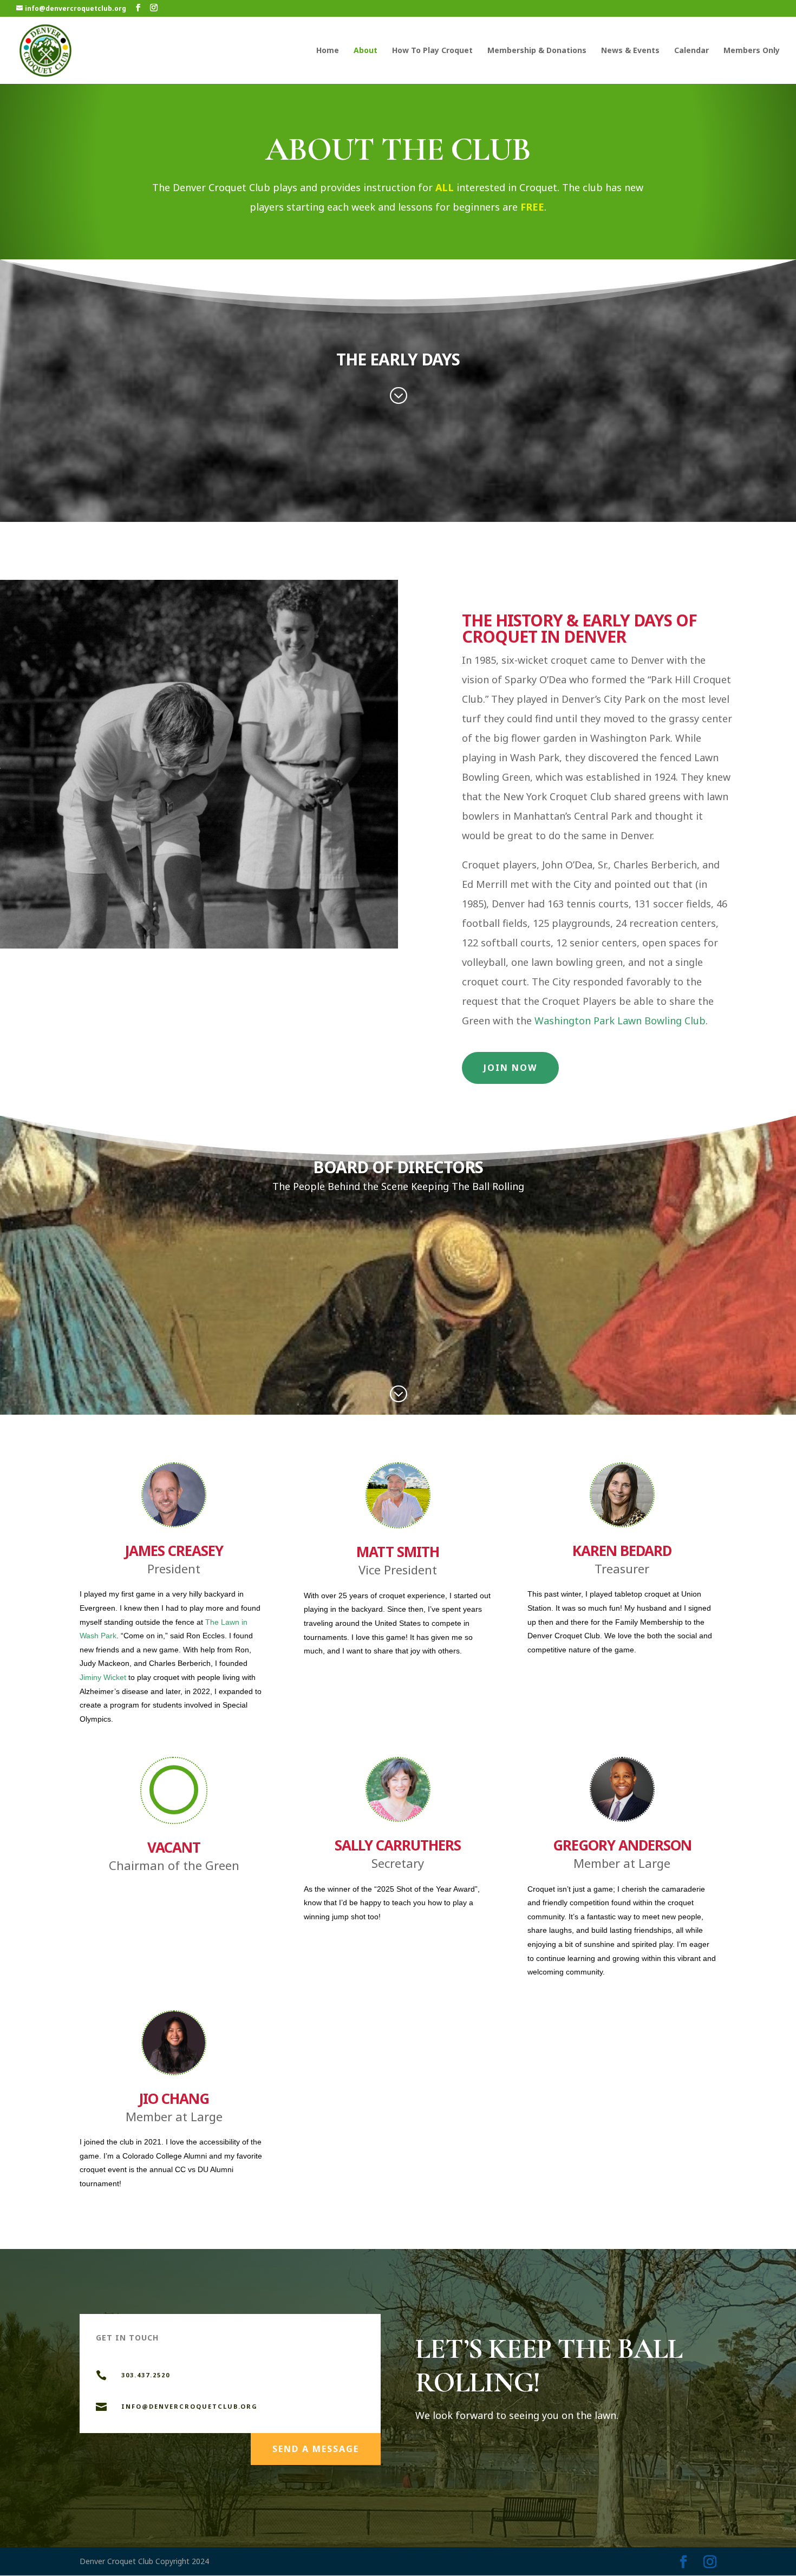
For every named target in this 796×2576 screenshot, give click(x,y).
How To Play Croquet (432, 51)
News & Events (630, 51)
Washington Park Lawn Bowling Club (620, 1021)
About (366, 51)
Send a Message (316, 2449)
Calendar (691, 51)
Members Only (752, 51)
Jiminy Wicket (103, 1677)
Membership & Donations (537, 51)
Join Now (510, 1068)
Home (328, 51)
